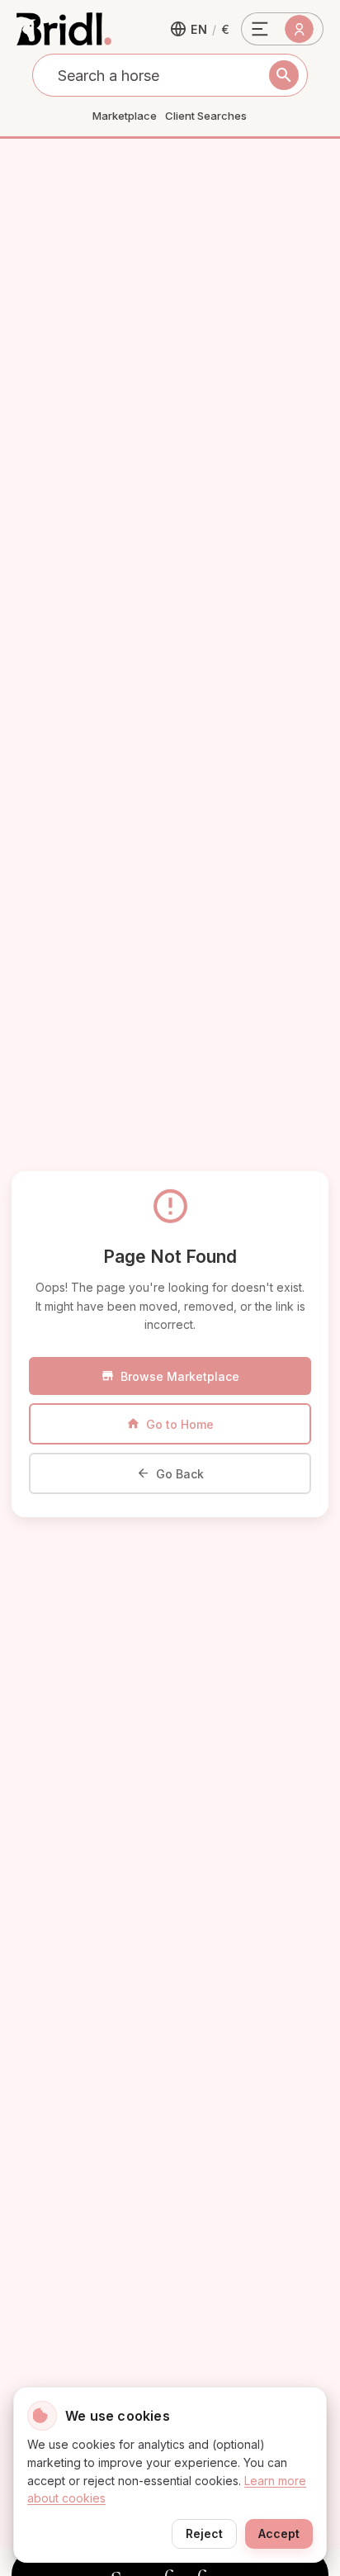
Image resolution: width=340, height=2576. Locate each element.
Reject (204, 2533)
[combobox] (170, 75)
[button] (200, 29)
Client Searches (206, 116)
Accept (279, 2533)
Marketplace (125, 116)
